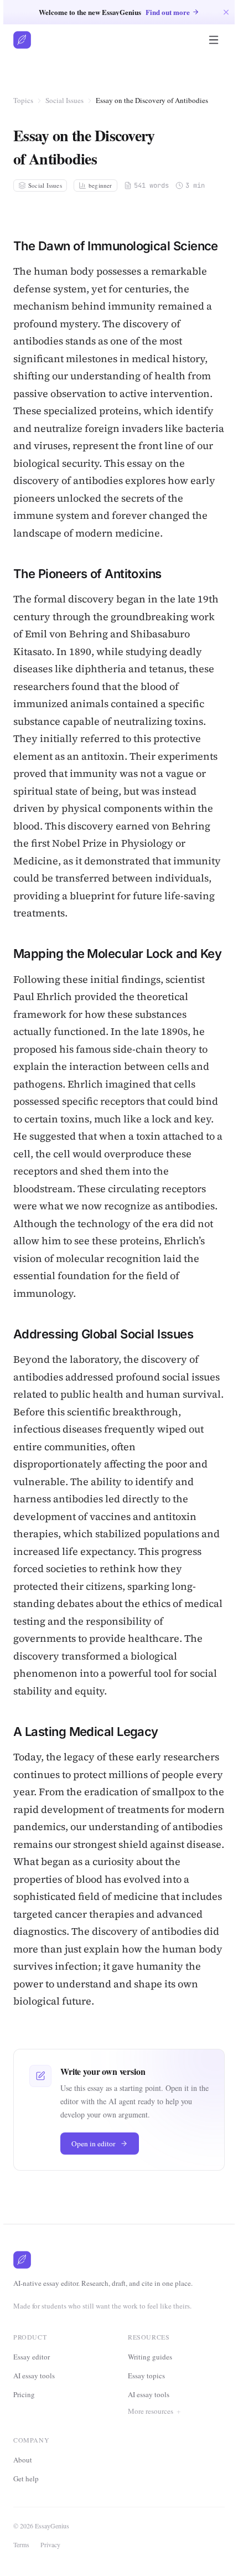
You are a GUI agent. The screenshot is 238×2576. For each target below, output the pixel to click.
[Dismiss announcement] (226, 12)
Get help (29, 2517)
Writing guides (150, 2357)
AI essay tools (34, 2376)
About (26, 2498)
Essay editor (32, 2357)
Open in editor (94, 2144)
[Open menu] (214, 40)
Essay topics (146, 2376)
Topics (23, 100)
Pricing (24, 2394)
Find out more (168, 12)
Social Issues (64, 100)
